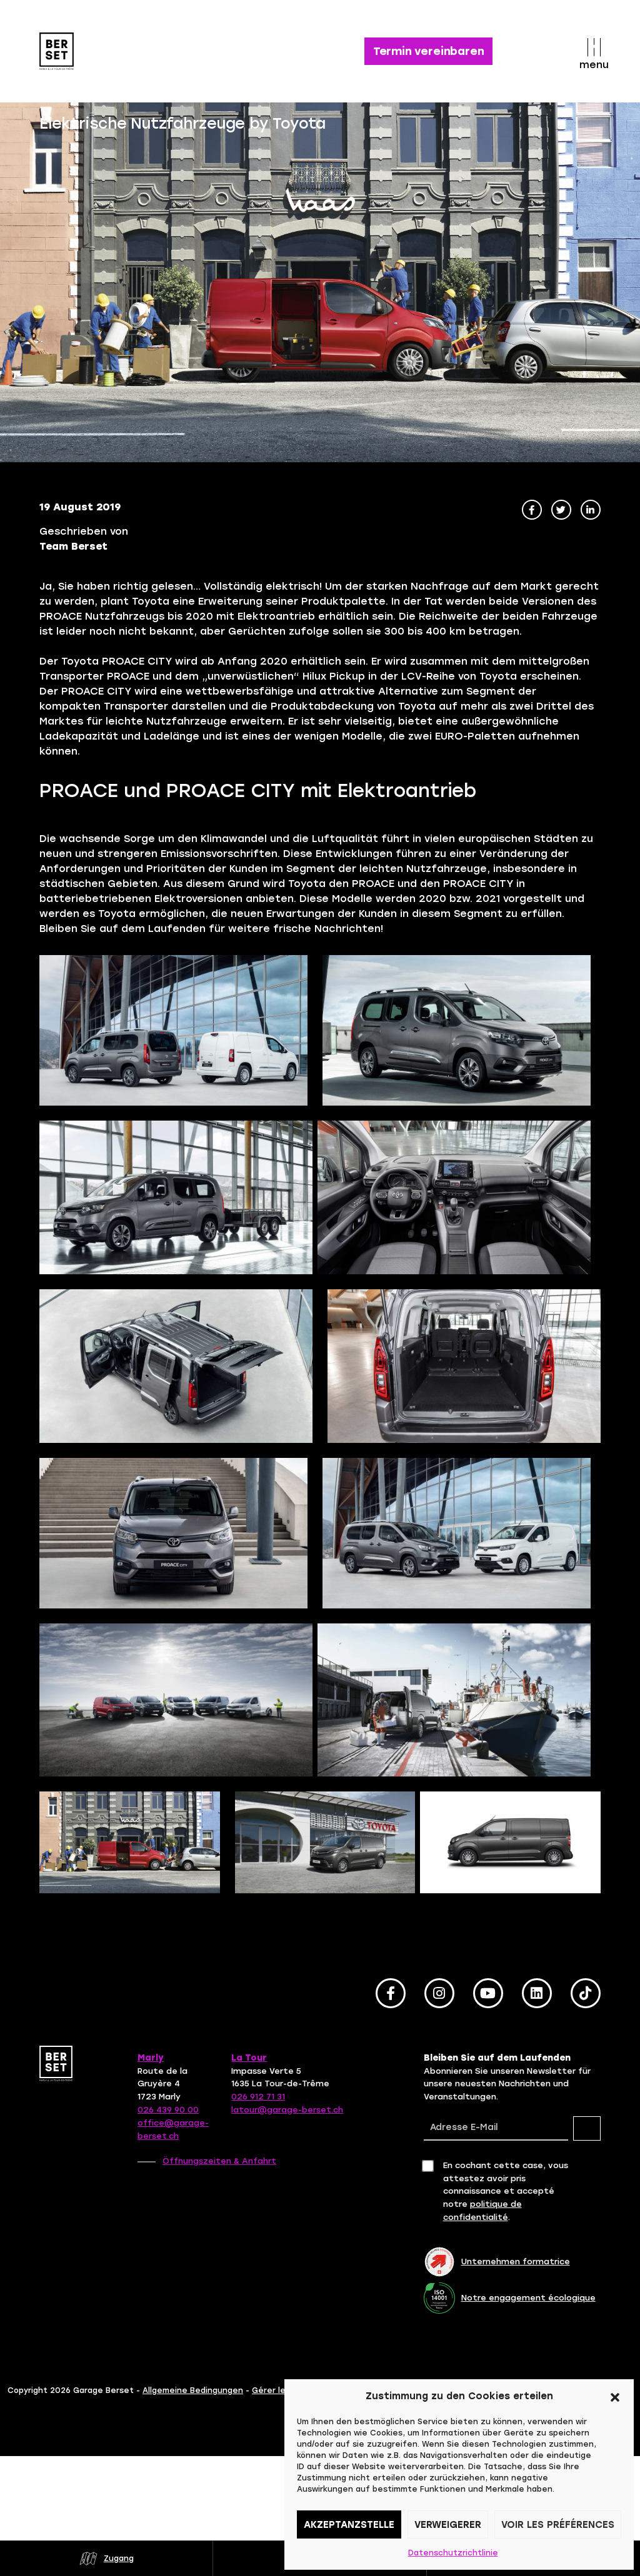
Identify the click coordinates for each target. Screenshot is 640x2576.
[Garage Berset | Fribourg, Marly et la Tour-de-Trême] (69, 51)
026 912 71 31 (258, 2097)
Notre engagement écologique (528, 2298)
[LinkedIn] (537, 1993)
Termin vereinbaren (429, 51)
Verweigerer (448, 2525)
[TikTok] (586, 1993)
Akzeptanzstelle (349, 2525)
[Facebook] (391, 1993)
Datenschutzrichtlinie (453, 2553)
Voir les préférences (558, 2525)
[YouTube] (488, 1993)
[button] (615, 2396)
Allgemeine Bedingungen (193, 2390)
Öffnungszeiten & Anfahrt (219, 2161)
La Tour (249, 2058)
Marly (151, 2058)
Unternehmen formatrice (516, 2261)
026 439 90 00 (168, 2110)
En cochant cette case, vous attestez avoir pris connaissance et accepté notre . (506, 2191)
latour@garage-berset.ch (287, 2110)
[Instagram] (439, 1993)
